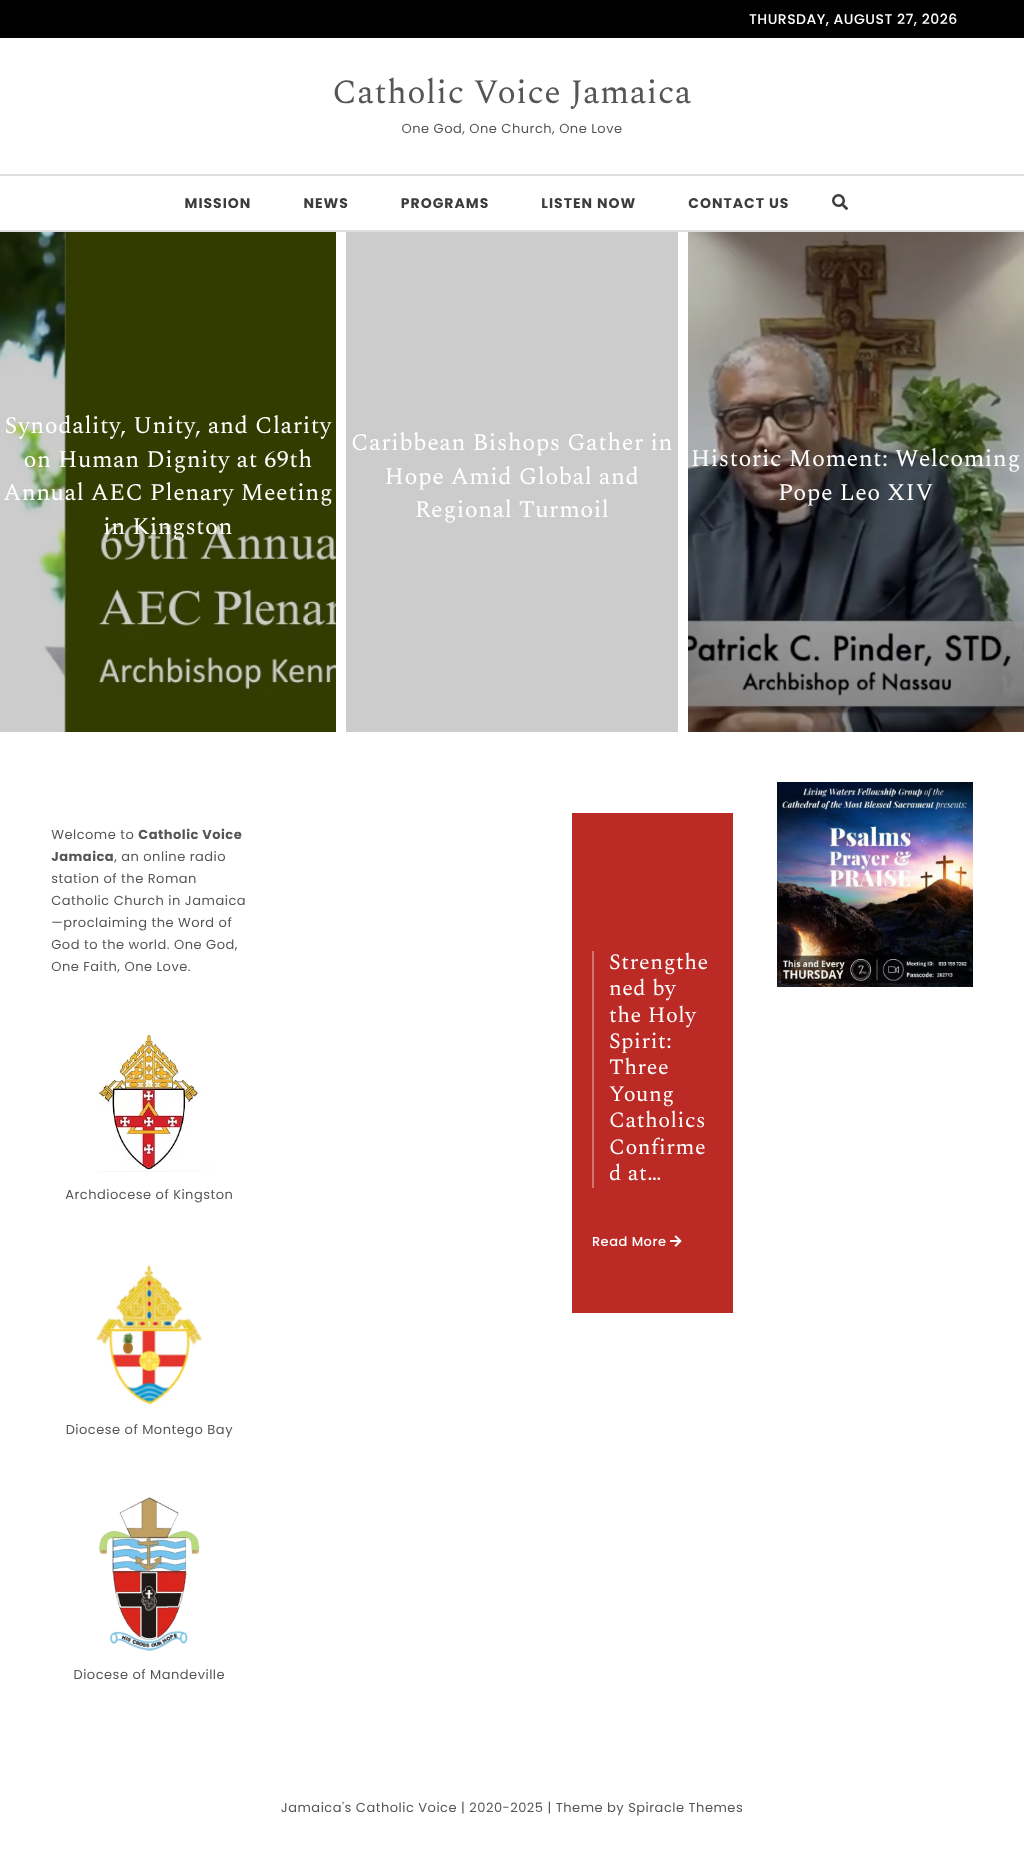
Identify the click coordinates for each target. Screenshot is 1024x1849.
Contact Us (738, 203)
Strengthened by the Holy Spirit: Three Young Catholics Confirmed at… (659, 1070)
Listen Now (588, 203)
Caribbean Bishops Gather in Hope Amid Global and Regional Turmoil (512, 478)
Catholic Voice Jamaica (512, 94)
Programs (445, 203)
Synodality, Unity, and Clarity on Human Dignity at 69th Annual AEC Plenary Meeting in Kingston (168, 478)
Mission (218, 203)
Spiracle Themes (685, 1807)
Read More (631, 1241)
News (325, 203)
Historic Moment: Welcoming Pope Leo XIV (856, 478)
